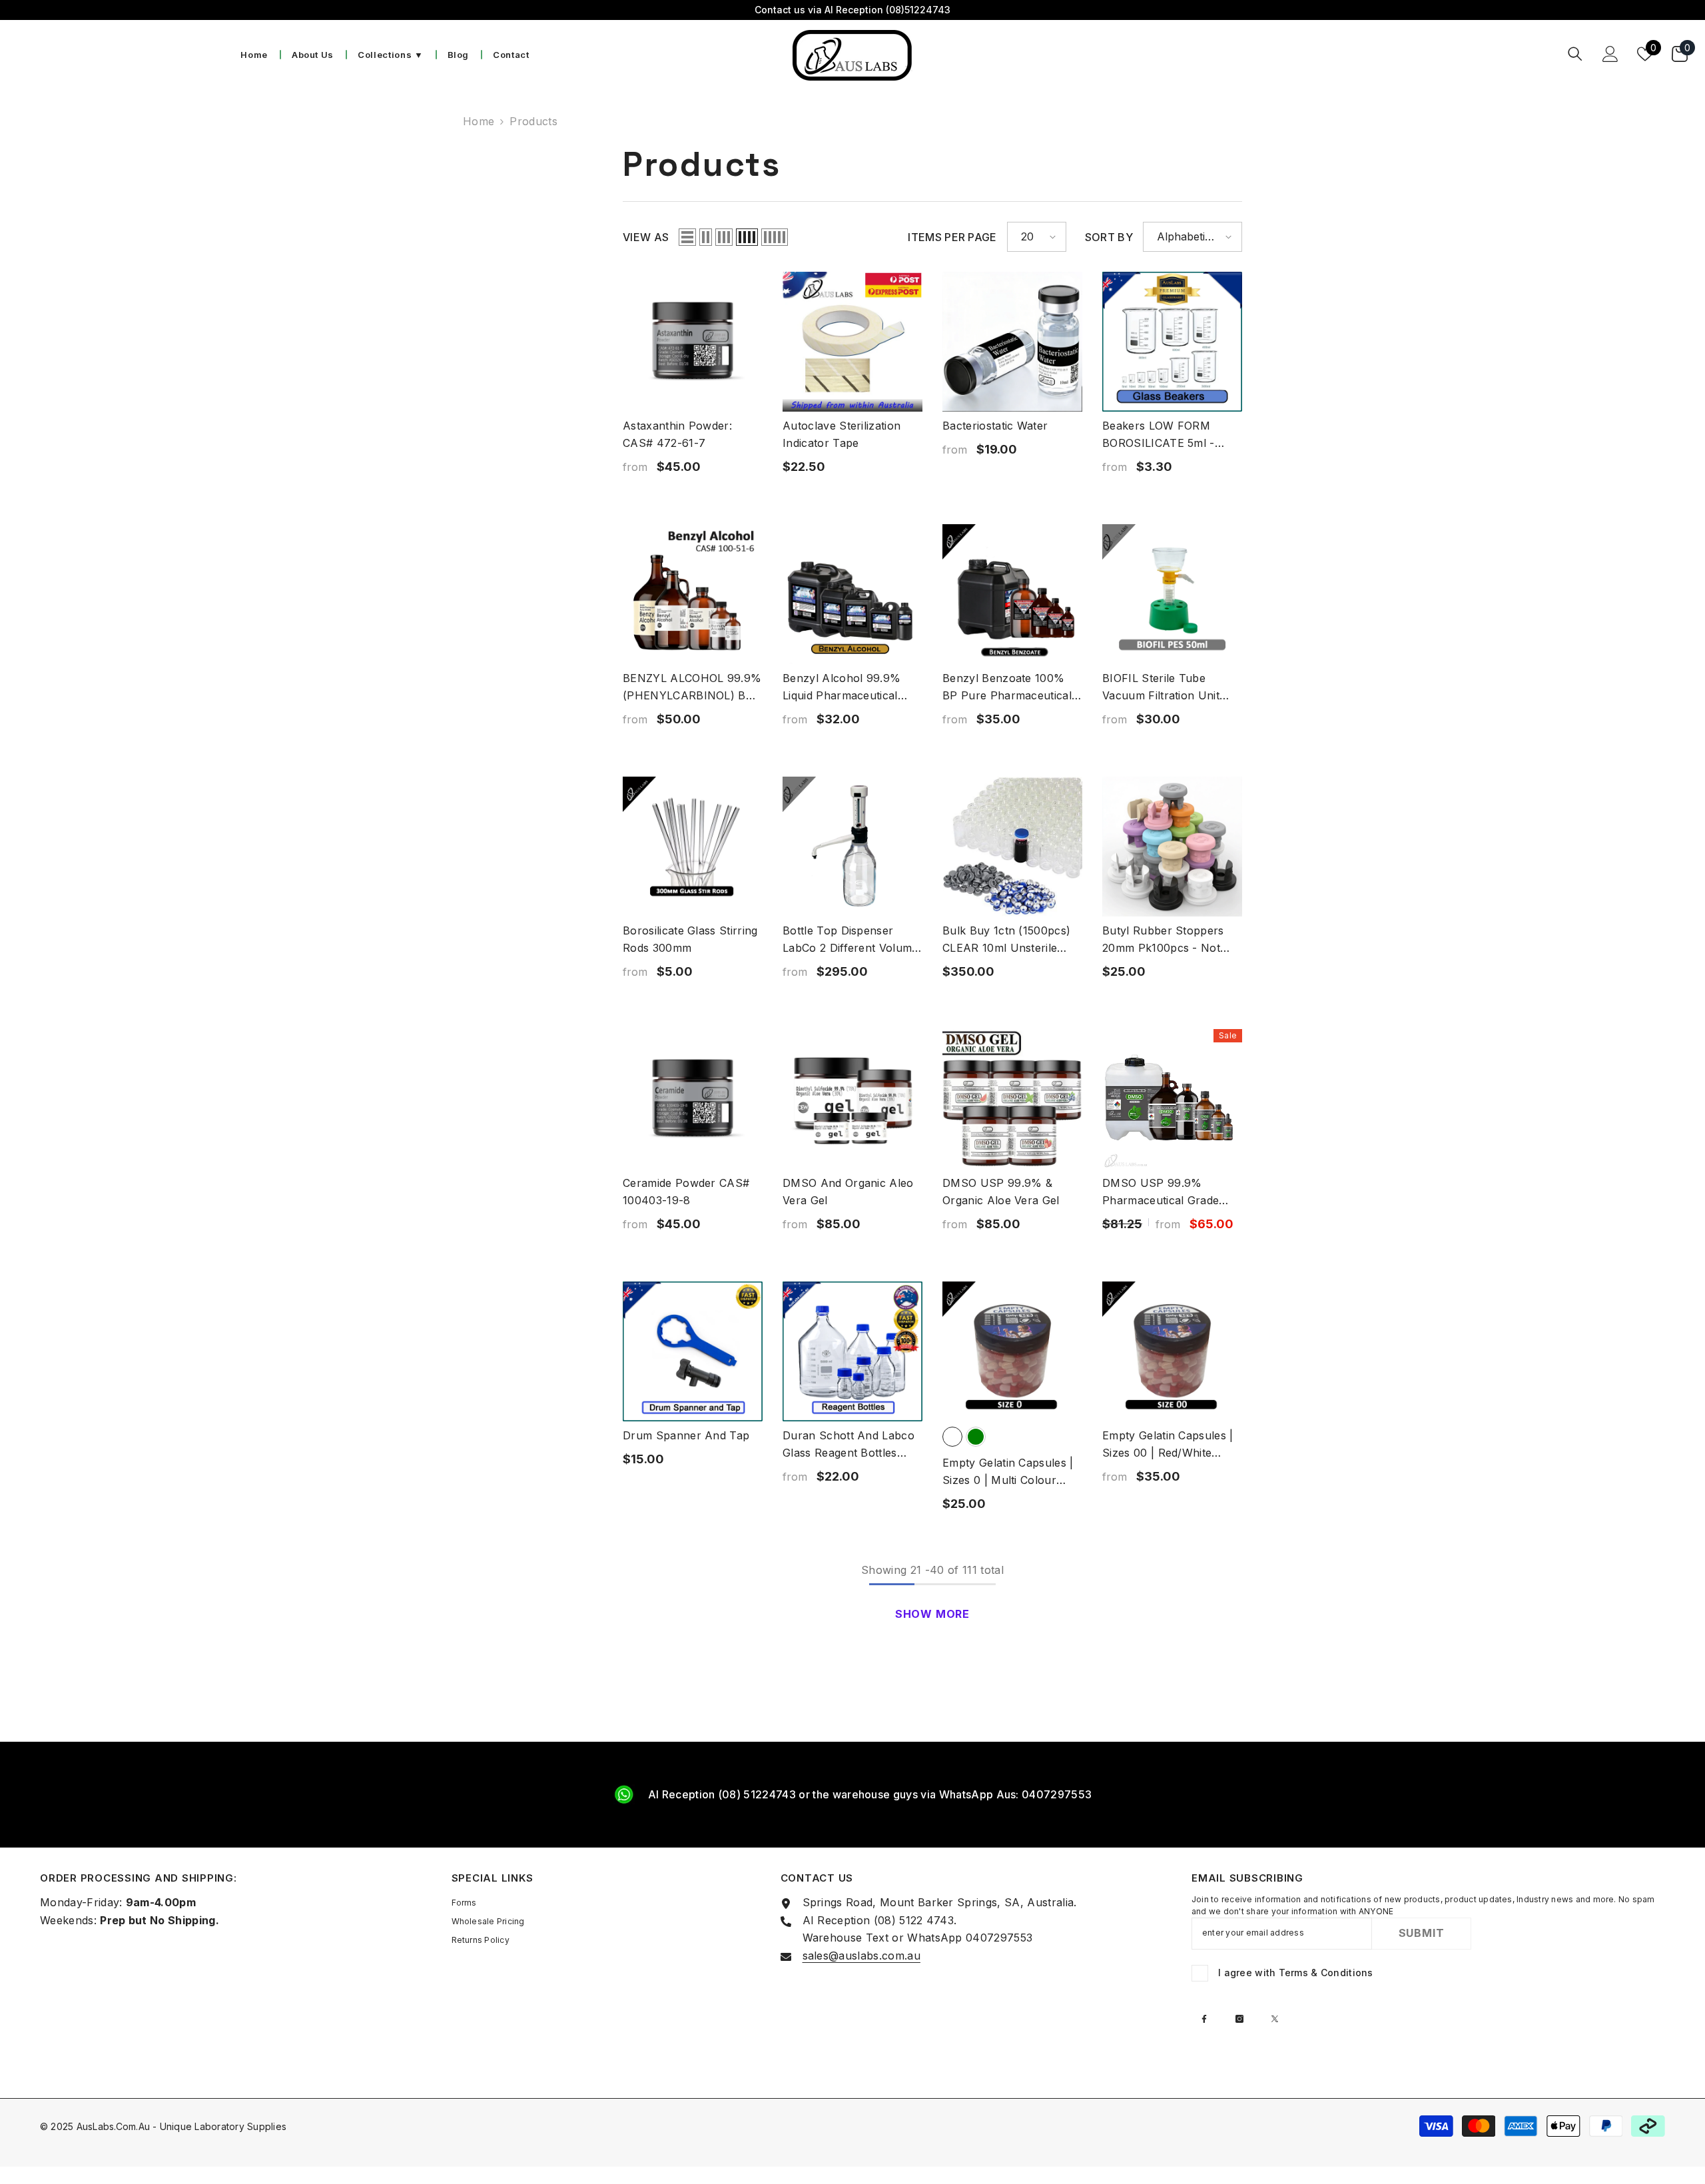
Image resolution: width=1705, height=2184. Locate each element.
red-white (952, 1437)
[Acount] (1610, 54)
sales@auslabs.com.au (861, 1956)
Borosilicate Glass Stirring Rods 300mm (690, 939)
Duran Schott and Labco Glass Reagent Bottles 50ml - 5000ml (849, 1445)
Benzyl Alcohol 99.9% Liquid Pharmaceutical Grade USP (842, 688)
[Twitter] (1275, 2019)
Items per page (952, 237)
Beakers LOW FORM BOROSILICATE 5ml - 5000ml (1159, 435)
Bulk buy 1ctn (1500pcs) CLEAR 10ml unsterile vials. (1006, 940)
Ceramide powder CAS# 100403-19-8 (686, 1192)
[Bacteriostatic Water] (1012, 342)
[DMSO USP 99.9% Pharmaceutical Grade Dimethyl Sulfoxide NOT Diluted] (1172, 1099)
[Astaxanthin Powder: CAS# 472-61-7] (693, 342)
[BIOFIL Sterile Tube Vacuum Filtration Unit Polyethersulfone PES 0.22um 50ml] (1172, 594)
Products (533, 121)
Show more (932, 1614)
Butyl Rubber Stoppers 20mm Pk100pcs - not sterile (1163, 940)
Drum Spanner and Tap (686, 1435)
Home (479, 121)
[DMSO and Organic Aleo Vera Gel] (852, 1099)
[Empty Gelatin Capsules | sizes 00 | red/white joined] (1172, 1351)
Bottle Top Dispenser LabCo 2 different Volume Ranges (851, 940)
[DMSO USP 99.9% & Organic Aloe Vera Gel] (1012, 1099)
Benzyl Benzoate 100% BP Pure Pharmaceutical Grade (1007, 688)
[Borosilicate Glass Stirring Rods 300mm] (693, 847)
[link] (852, 1794)
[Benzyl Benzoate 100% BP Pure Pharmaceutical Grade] (1012, 594)
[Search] (1575, 54)
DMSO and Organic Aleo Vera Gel (848, 1192)
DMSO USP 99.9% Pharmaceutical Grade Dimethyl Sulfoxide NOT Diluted (1166, 1193)
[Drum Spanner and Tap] (693, 1351)
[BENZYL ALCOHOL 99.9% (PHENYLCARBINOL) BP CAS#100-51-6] (693, 594)
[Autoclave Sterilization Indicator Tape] (852, 342)
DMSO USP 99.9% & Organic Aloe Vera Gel (1001, 1192)
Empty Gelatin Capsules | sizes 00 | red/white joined (1168, 1445)
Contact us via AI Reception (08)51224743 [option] (852, 10)
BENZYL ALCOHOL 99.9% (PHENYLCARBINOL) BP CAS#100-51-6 (692, 688)
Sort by (1109, 237)
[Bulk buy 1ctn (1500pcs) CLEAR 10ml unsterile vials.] (1012, 847)
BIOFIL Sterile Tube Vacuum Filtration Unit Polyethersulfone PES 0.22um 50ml (1161, 688)
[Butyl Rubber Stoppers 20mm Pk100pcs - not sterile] (1172, 847)
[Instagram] (1239, 2019)
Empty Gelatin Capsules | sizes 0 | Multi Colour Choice (1008, 1472)
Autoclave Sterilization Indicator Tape (842, 434)
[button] (687, 237)
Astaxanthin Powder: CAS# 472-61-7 (677, 434)
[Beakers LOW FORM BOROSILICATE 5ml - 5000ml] (1172, 342)
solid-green (976, 1437)
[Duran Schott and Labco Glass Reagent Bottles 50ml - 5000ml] (852, 1351)
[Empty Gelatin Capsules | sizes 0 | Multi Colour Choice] (1012, 1351)
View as (646, 237)
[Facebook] (1204, 2019)
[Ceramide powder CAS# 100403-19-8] (693, 1099)
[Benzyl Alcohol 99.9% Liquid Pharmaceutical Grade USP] (852, 594)
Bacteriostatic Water (995, 426)
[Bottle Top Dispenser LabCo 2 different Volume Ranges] (852, 847)
